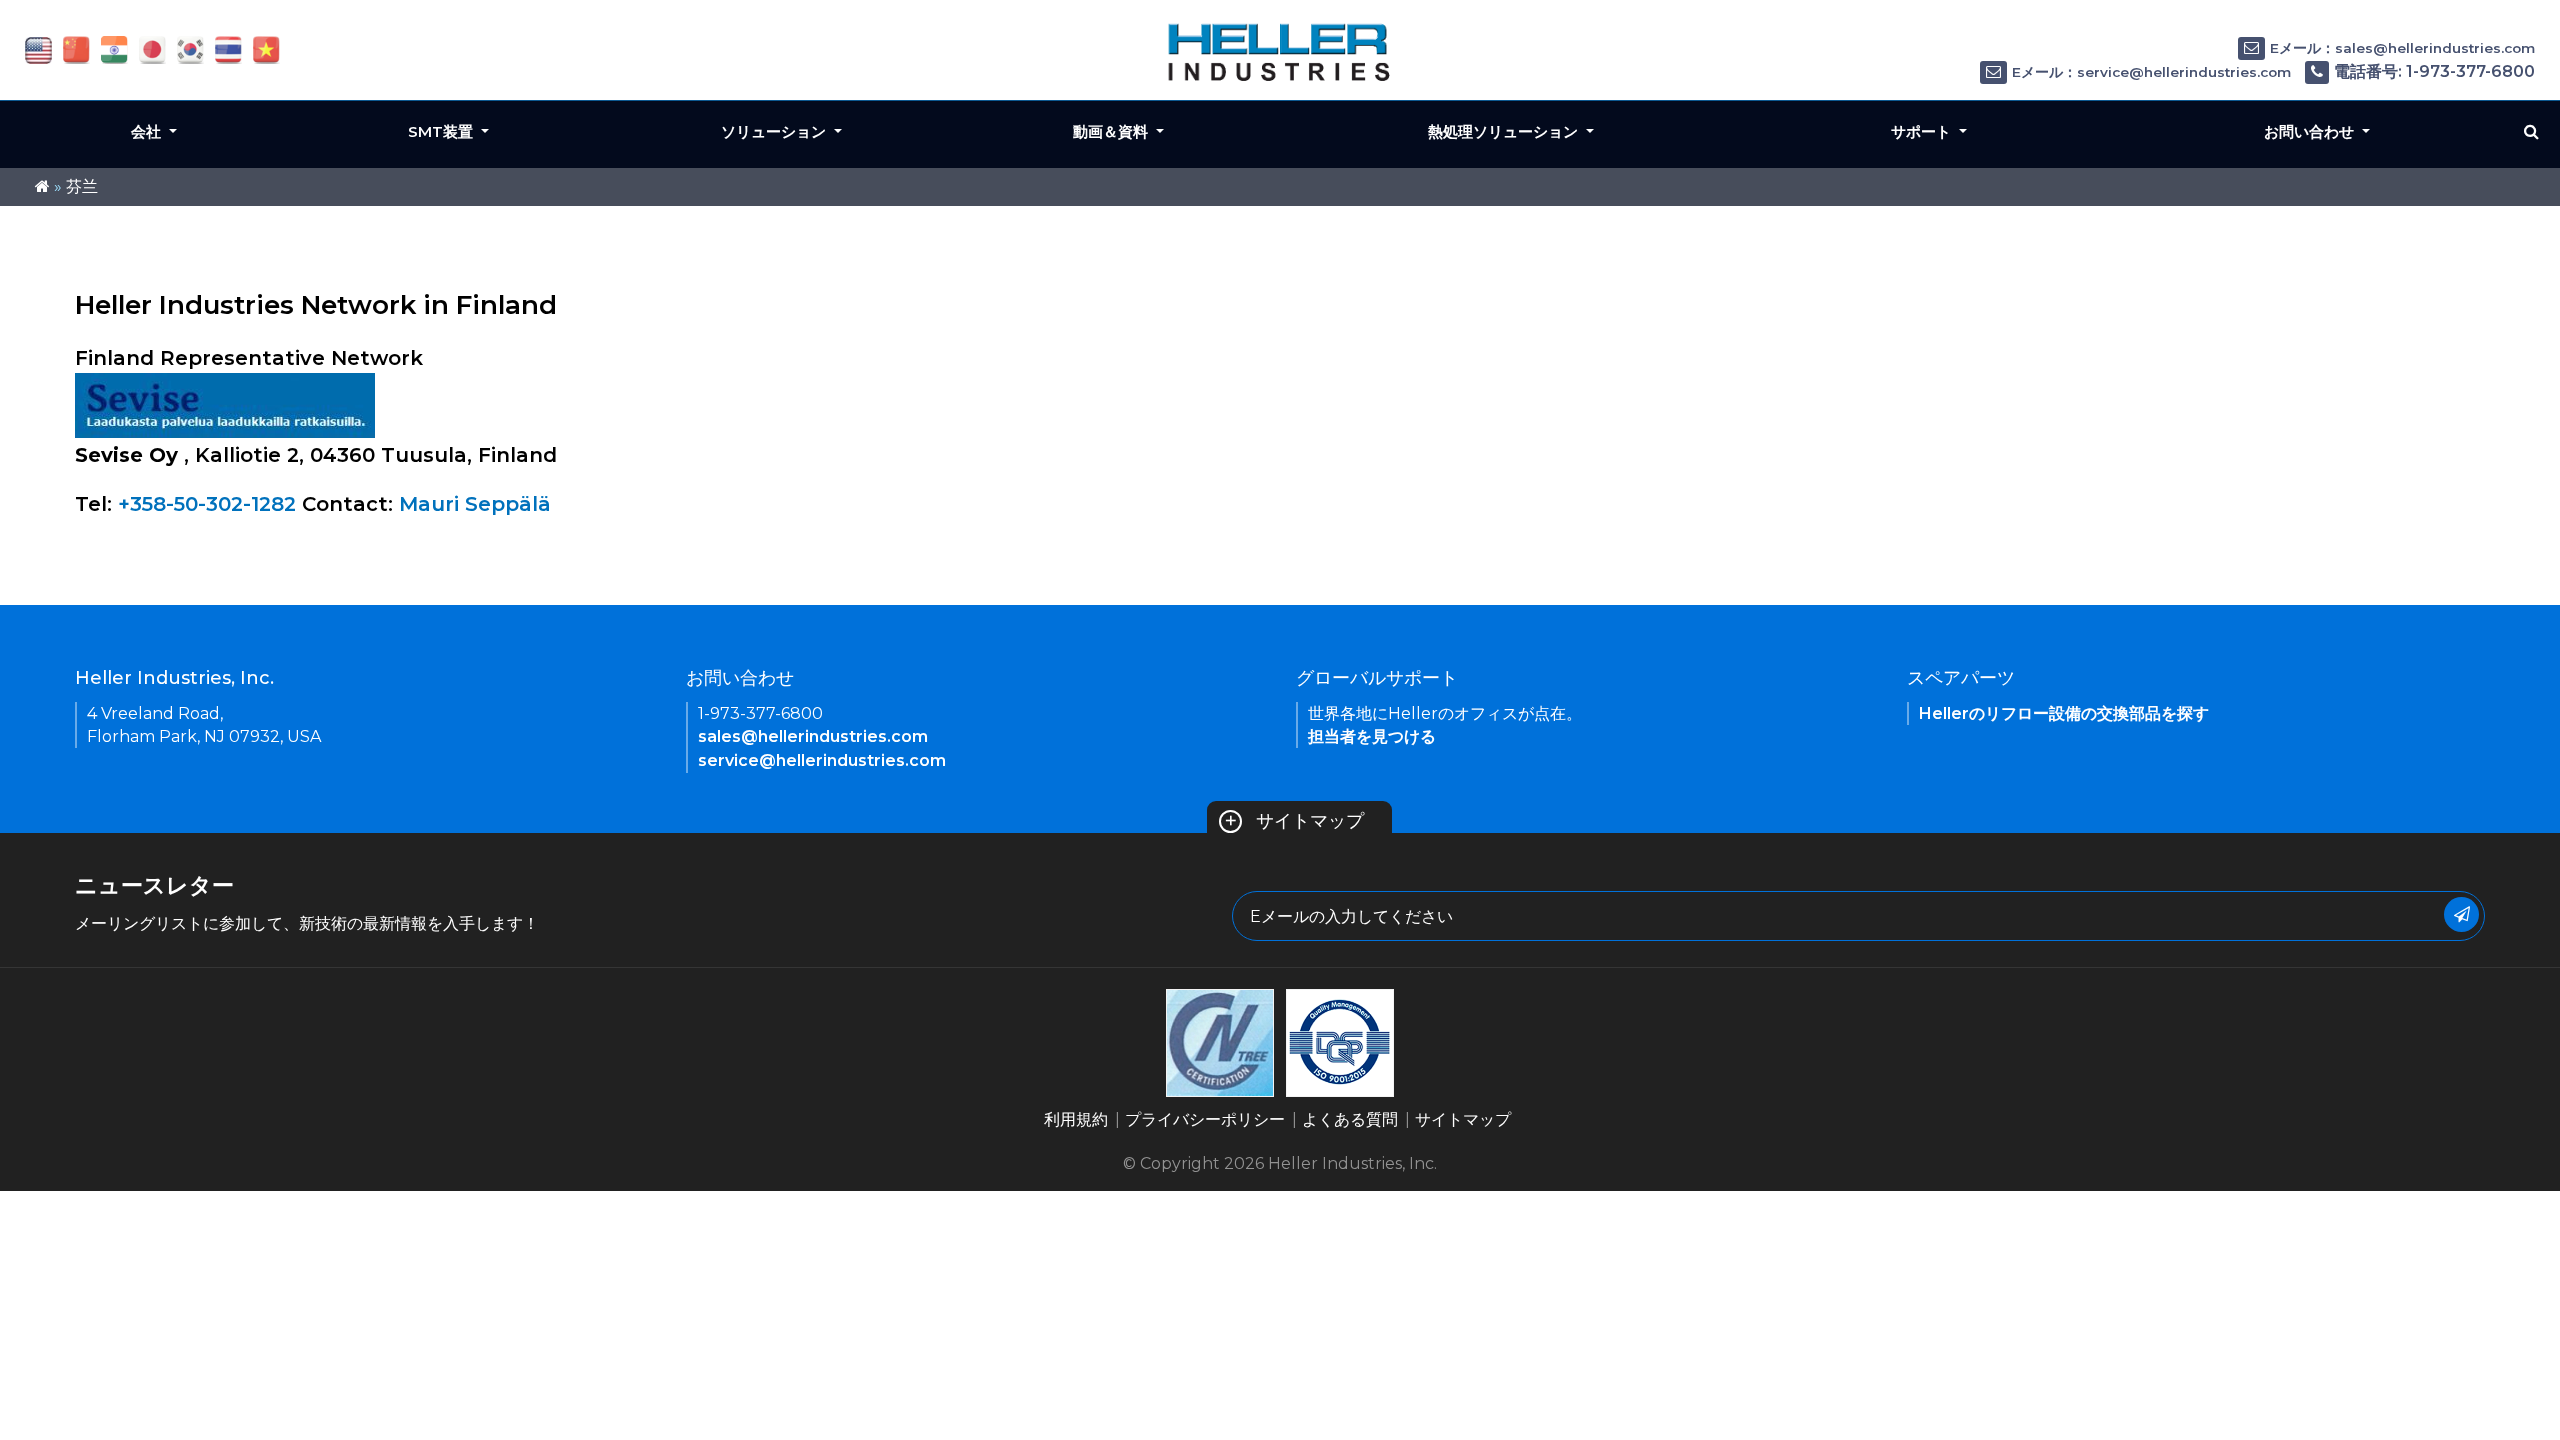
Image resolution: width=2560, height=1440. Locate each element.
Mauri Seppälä (475, 504)
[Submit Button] (2461, 914)
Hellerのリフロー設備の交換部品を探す (2064, 713)
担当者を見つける (1372, 736)
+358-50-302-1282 (207, 504)
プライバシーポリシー (1205, 1119)
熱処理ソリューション (1505, 131)
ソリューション (775, 131)
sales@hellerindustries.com (813, 736)
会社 (148, 131)
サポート (1923, 131)
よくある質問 (1350, 1119)
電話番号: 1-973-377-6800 (2434, 71)
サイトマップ (1294, 821)
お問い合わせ (2311, 131)
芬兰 (82, 186)
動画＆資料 (1112, 131)
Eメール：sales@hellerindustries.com (2402, 48)
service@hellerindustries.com (822, 760)
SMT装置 (442, 131)
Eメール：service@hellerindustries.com (2151, 72)
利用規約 (1076, 1119)
